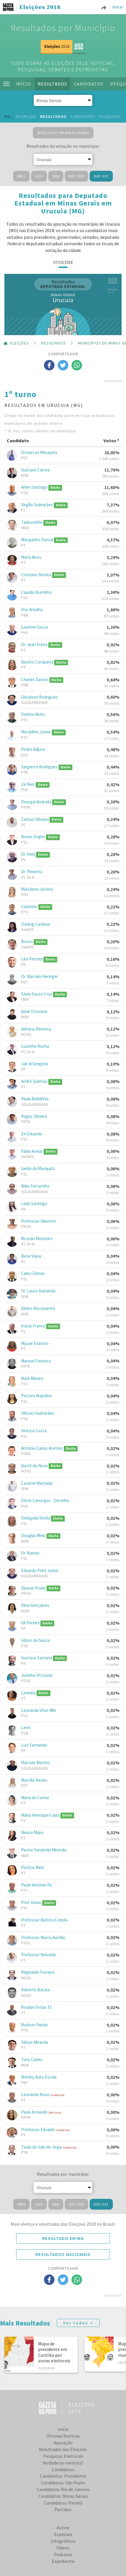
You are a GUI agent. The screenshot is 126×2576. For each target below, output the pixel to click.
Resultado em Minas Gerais (63, 133)
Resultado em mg (63, 2238)
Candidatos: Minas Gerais (63, 2496)
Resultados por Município (63, 28)
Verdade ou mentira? (63, 2463)
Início (23, 84)
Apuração (26, 116)
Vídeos (63, 2548)
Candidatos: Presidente (63, 2476)
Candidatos (89, 84)
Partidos (63, 2509)
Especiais (63, 2534)
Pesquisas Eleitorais (63, 2456)
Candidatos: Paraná (63, 2503)
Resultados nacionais (63, 2254)
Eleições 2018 (40, 8)
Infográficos (63, 2541)
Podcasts (63, 2554)
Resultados (52, 84)
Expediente (63, 2561)
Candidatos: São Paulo (63, 2483)
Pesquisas (110, 116)
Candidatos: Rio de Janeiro (63, 2489)
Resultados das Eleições (63, 2449)
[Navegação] (6, 84)
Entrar (118, 7)
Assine (63, 2528)
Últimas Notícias (63, 2436)
